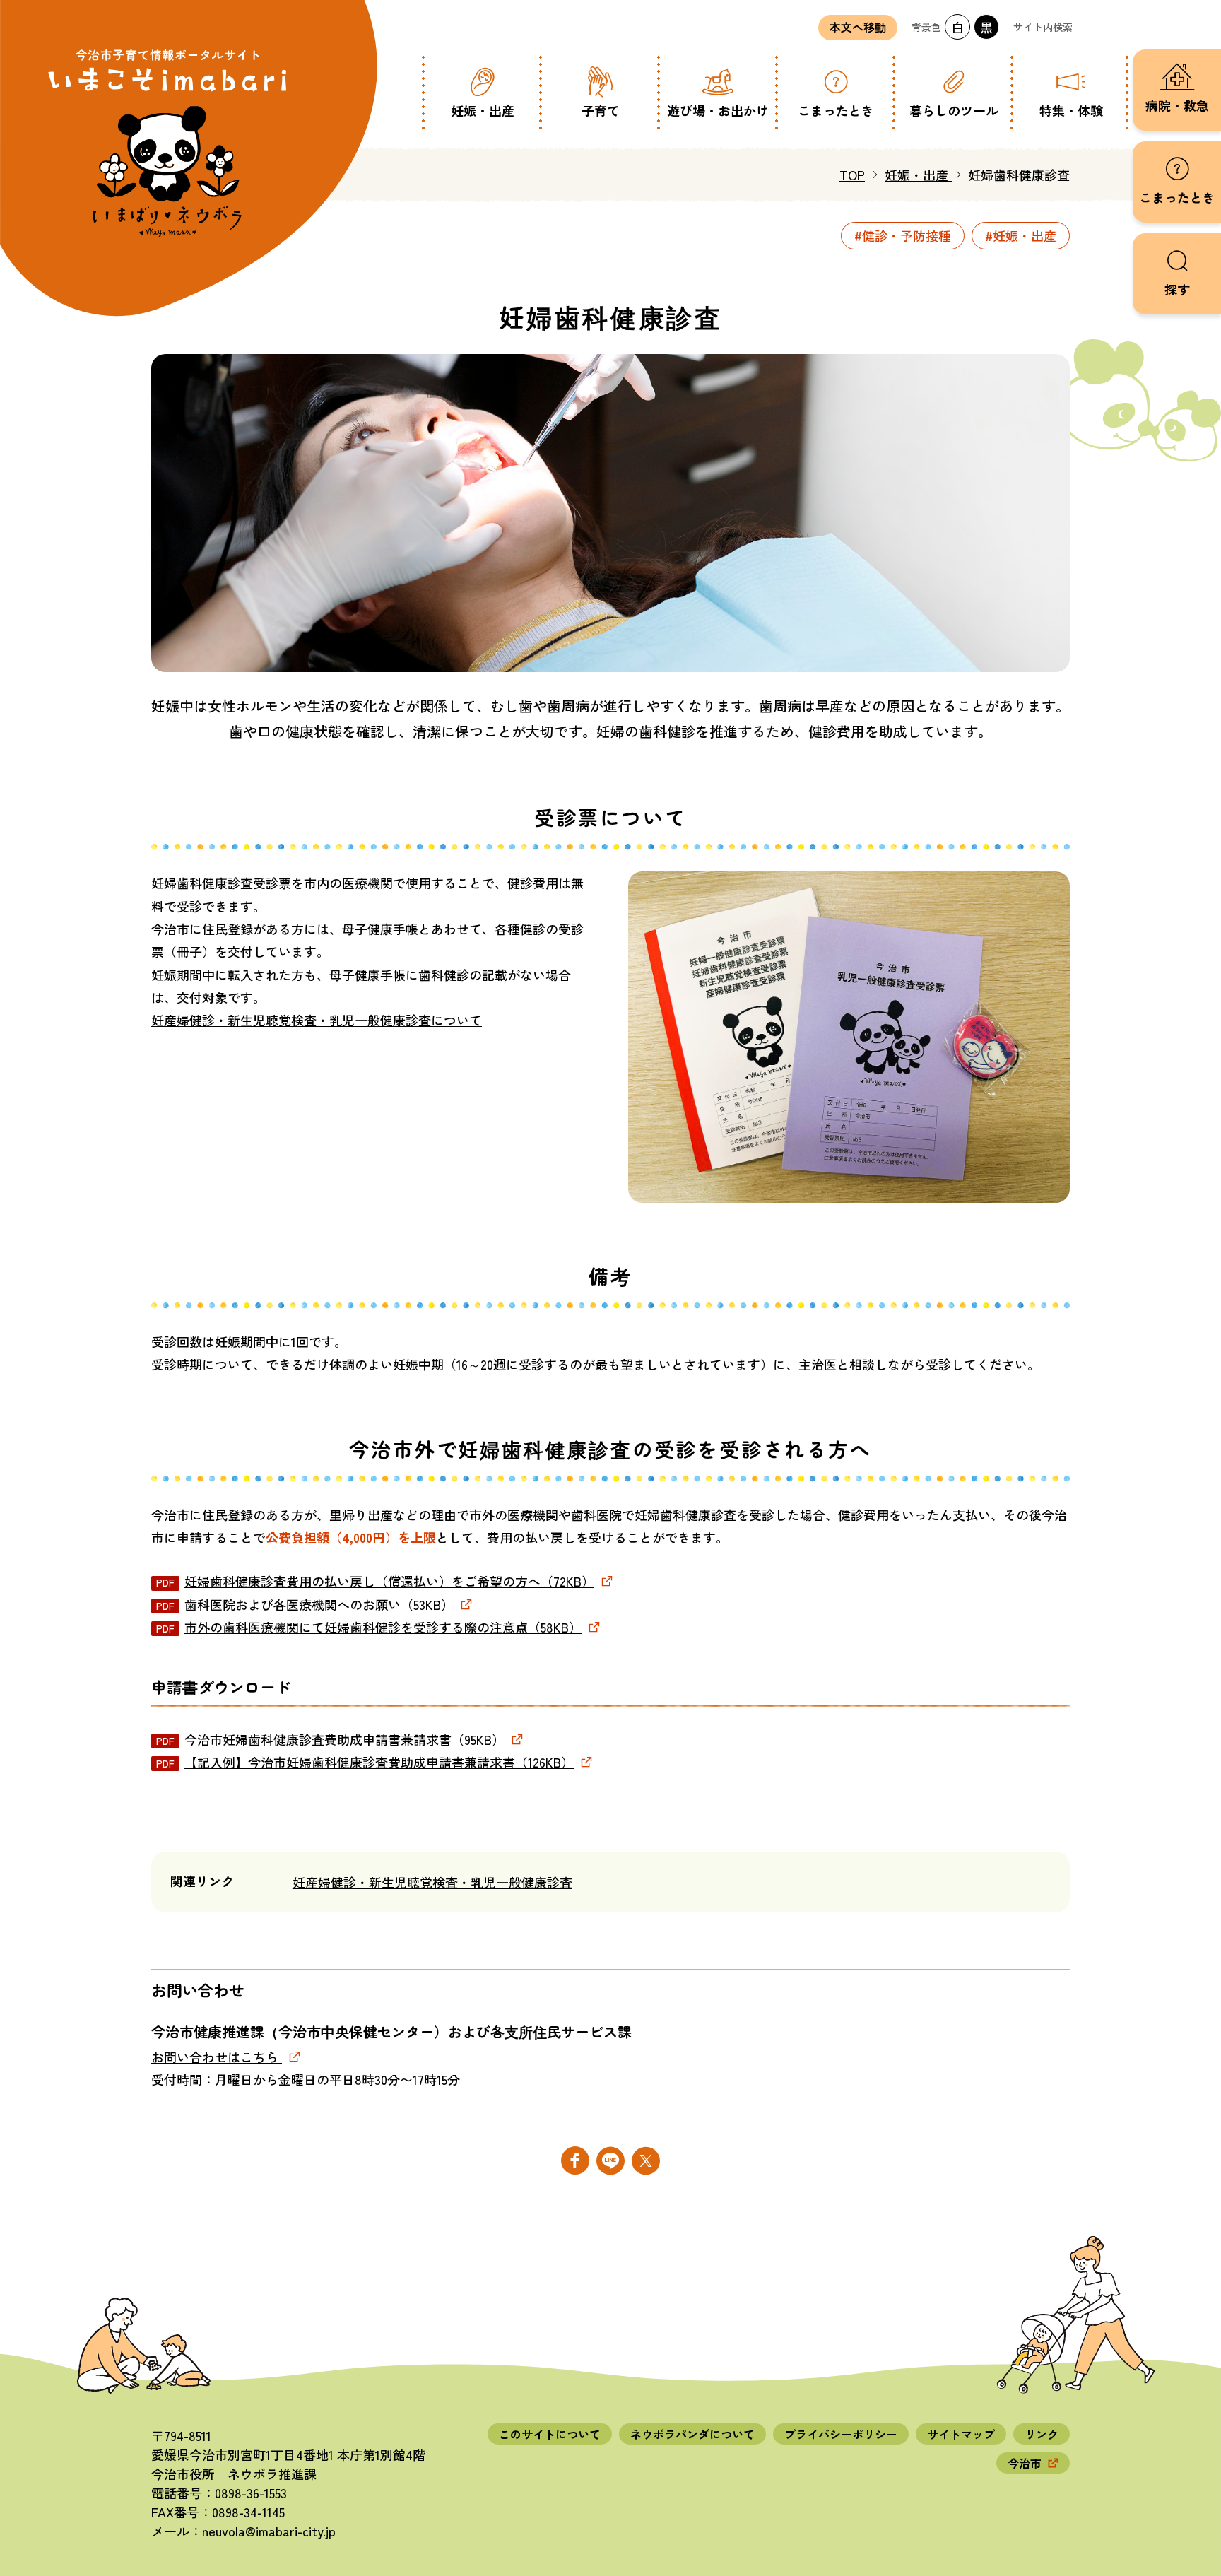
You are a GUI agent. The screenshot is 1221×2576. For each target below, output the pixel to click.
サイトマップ (961, 2434)
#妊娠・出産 (1021, 235)
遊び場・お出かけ (718, 110)
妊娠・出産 (483, 110)
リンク (1042, 2434)
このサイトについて (550, 2434)
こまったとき (836, 110)
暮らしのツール (954, 110)
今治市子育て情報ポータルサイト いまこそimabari (168, 141)
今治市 (1025, 2463)
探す (1177, 289)
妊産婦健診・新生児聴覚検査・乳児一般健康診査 (432, 1882)
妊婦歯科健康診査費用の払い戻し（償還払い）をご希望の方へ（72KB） (389, 1581)
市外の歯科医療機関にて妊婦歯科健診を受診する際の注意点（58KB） (383, 1627)
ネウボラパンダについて (692, 2434)
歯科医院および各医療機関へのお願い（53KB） (319, 1604)
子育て (601, 110)
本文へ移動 (858, 28)
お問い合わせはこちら (217, 2057)
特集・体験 (1071, 110)
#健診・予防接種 (903, 235)
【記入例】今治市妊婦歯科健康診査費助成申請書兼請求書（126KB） (379, 1762)
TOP (852, 175)
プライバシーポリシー (841, 2434)
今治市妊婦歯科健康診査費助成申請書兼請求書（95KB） (344, 1739)
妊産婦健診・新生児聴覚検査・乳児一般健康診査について (317, 1020)
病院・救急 (1177, 105)
